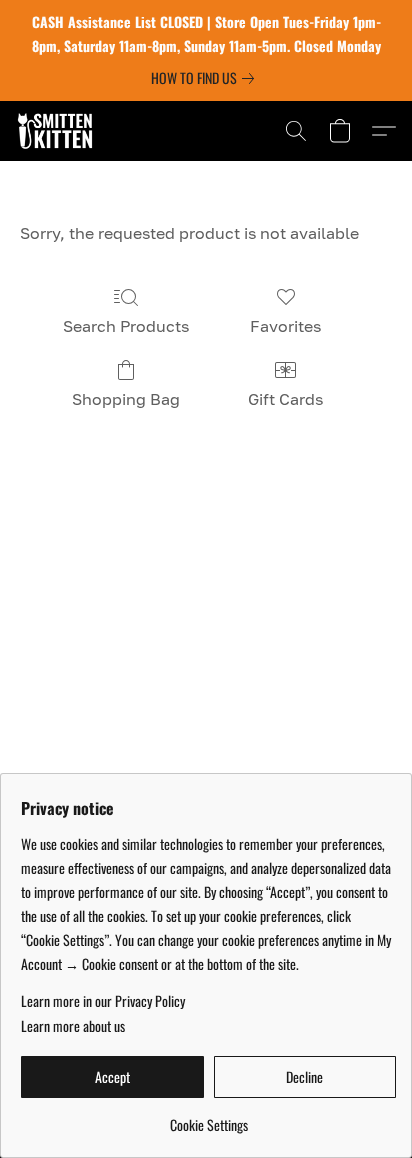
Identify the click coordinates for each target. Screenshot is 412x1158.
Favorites (285, 326)
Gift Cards (285, 399)
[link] (206, 78)
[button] (57, 131)
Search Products (126, 326)
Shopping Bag (126, 399)
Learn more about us (73, 1026)
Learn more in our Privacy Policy (103, 1001)
